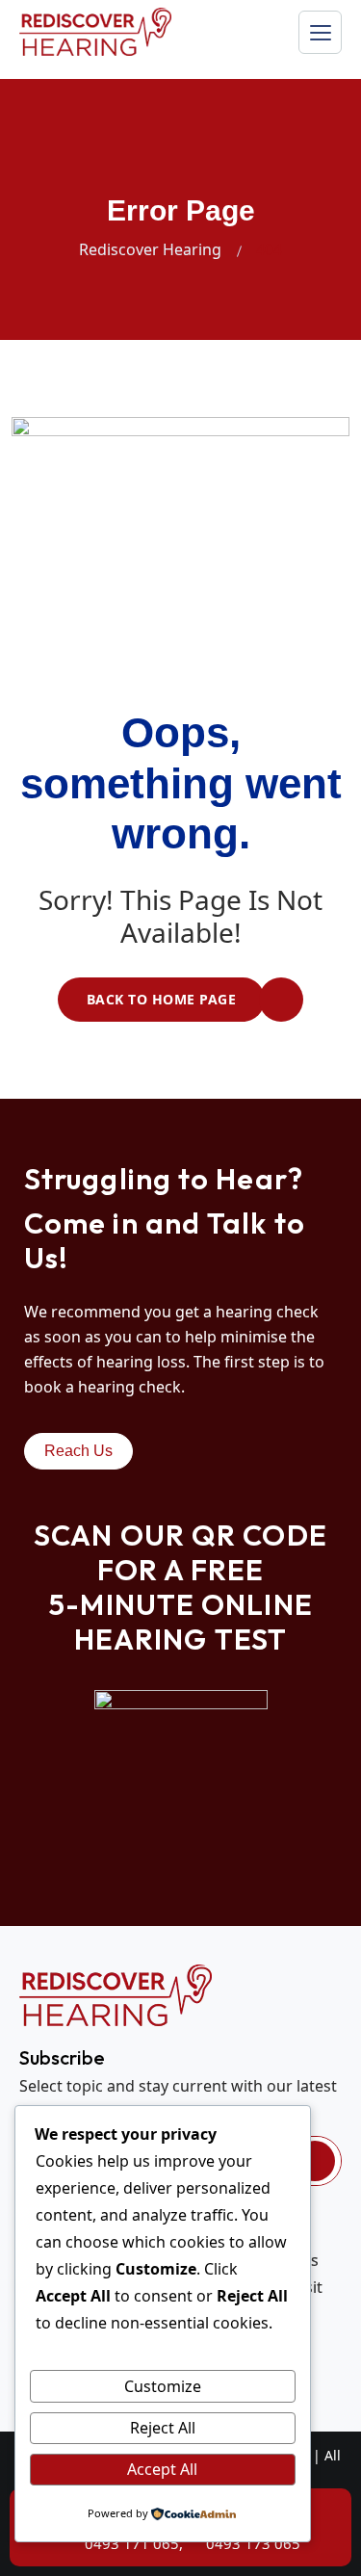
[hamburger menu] (320, 32)
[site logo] (95, 32)
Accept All (162, 2469)
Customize (163, 2386)
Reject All (163, 2428)
